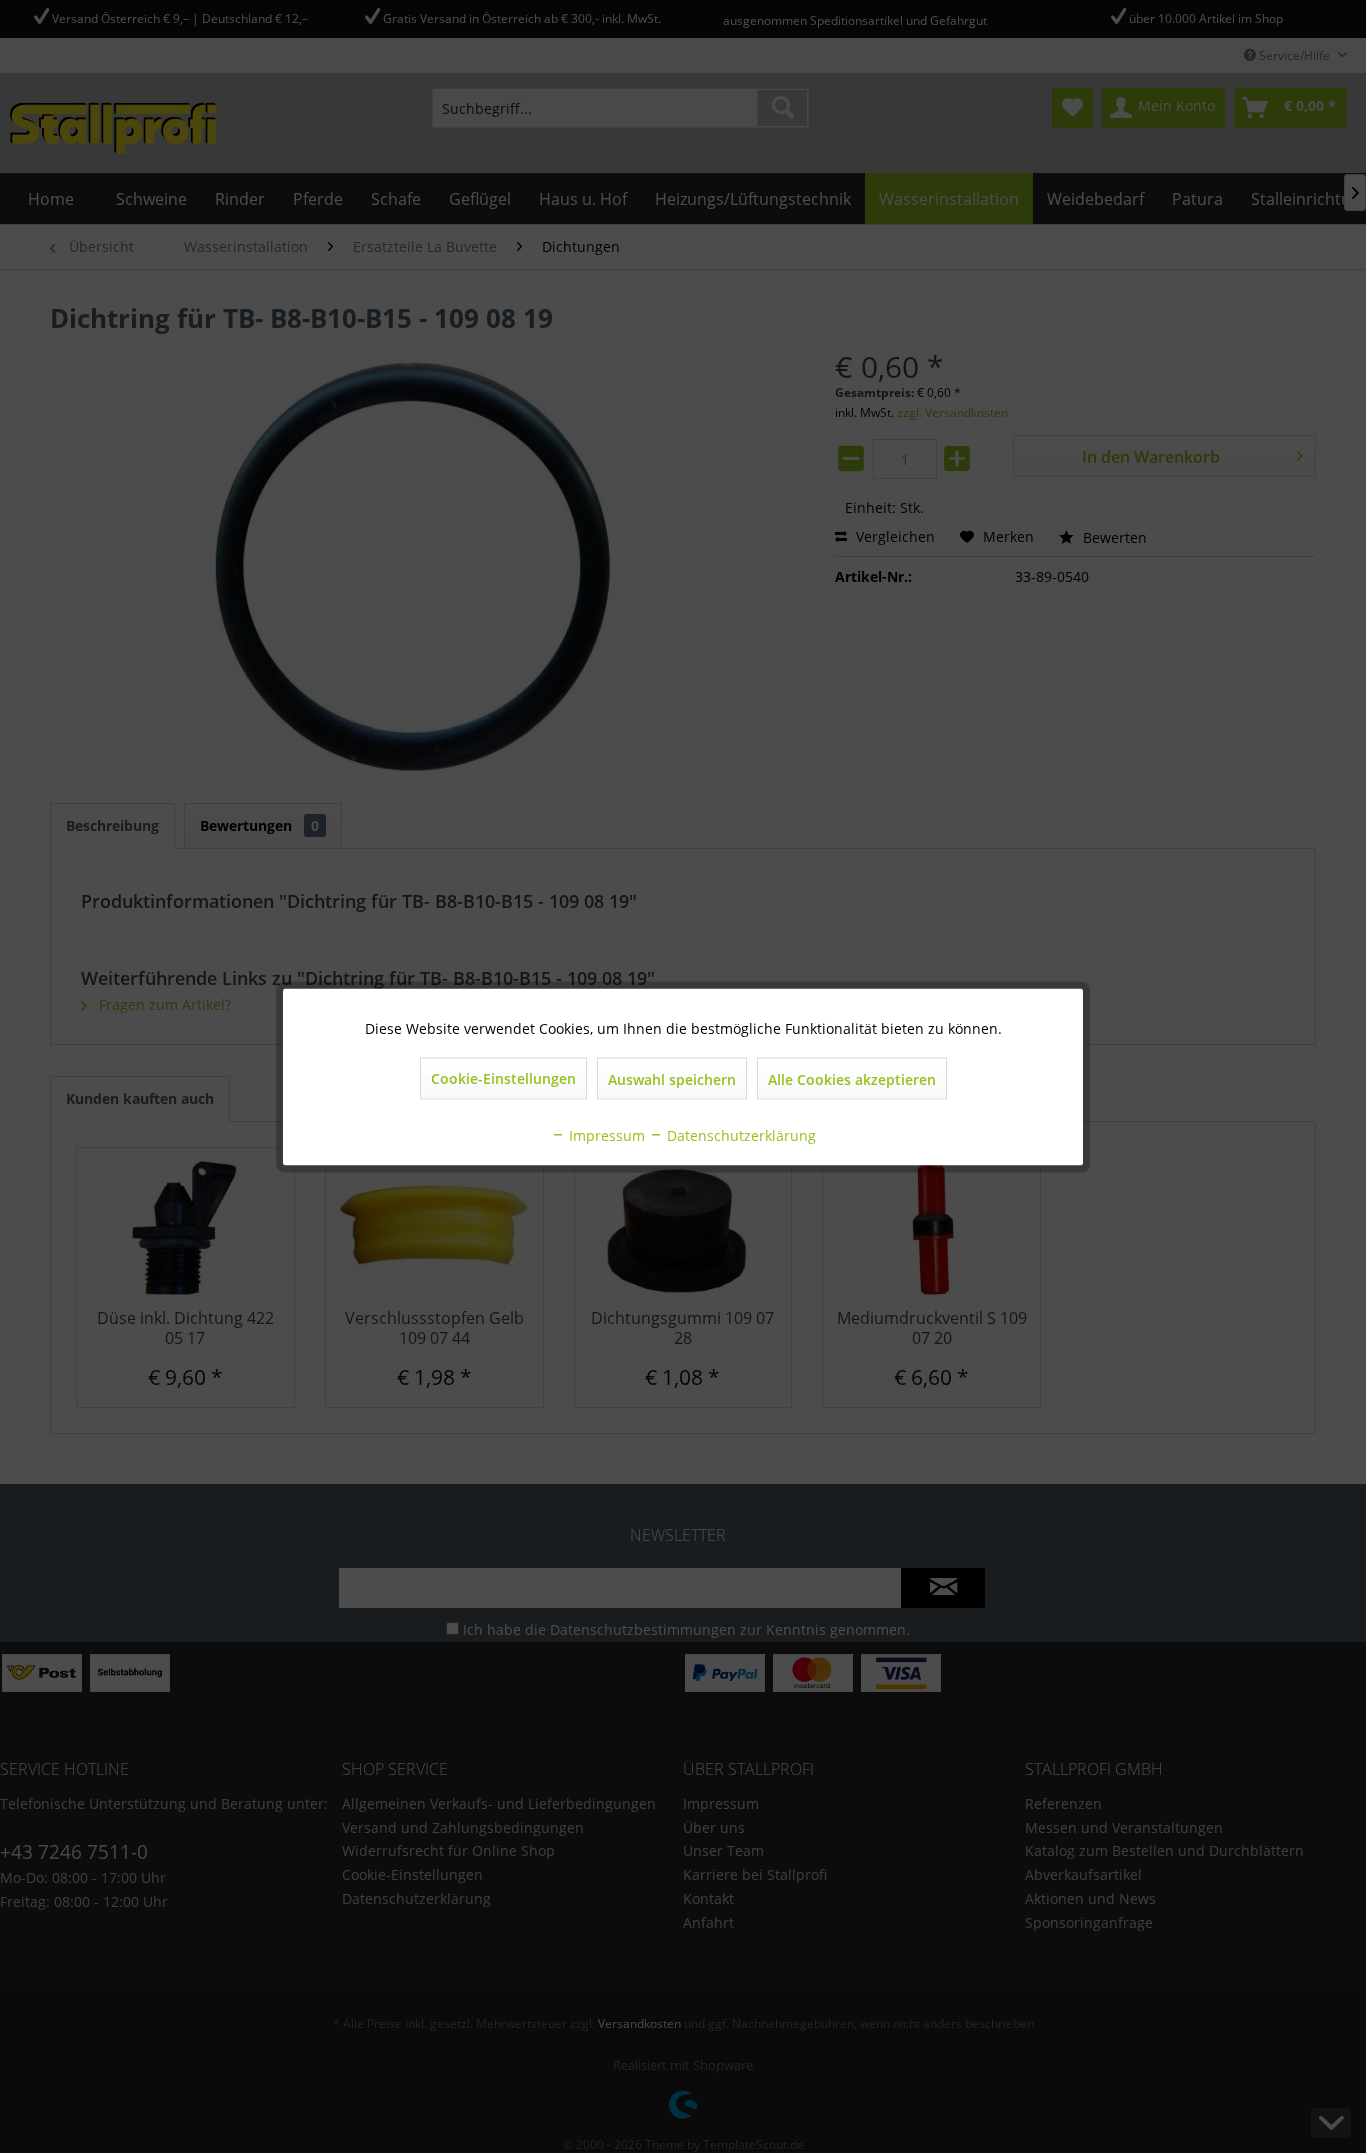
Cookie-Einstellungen (503, 1077)
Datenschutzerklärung (739, 1134)
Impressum (605, 1134)
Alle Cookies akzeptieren (852, 1078)
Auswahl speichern (672, 1078)
